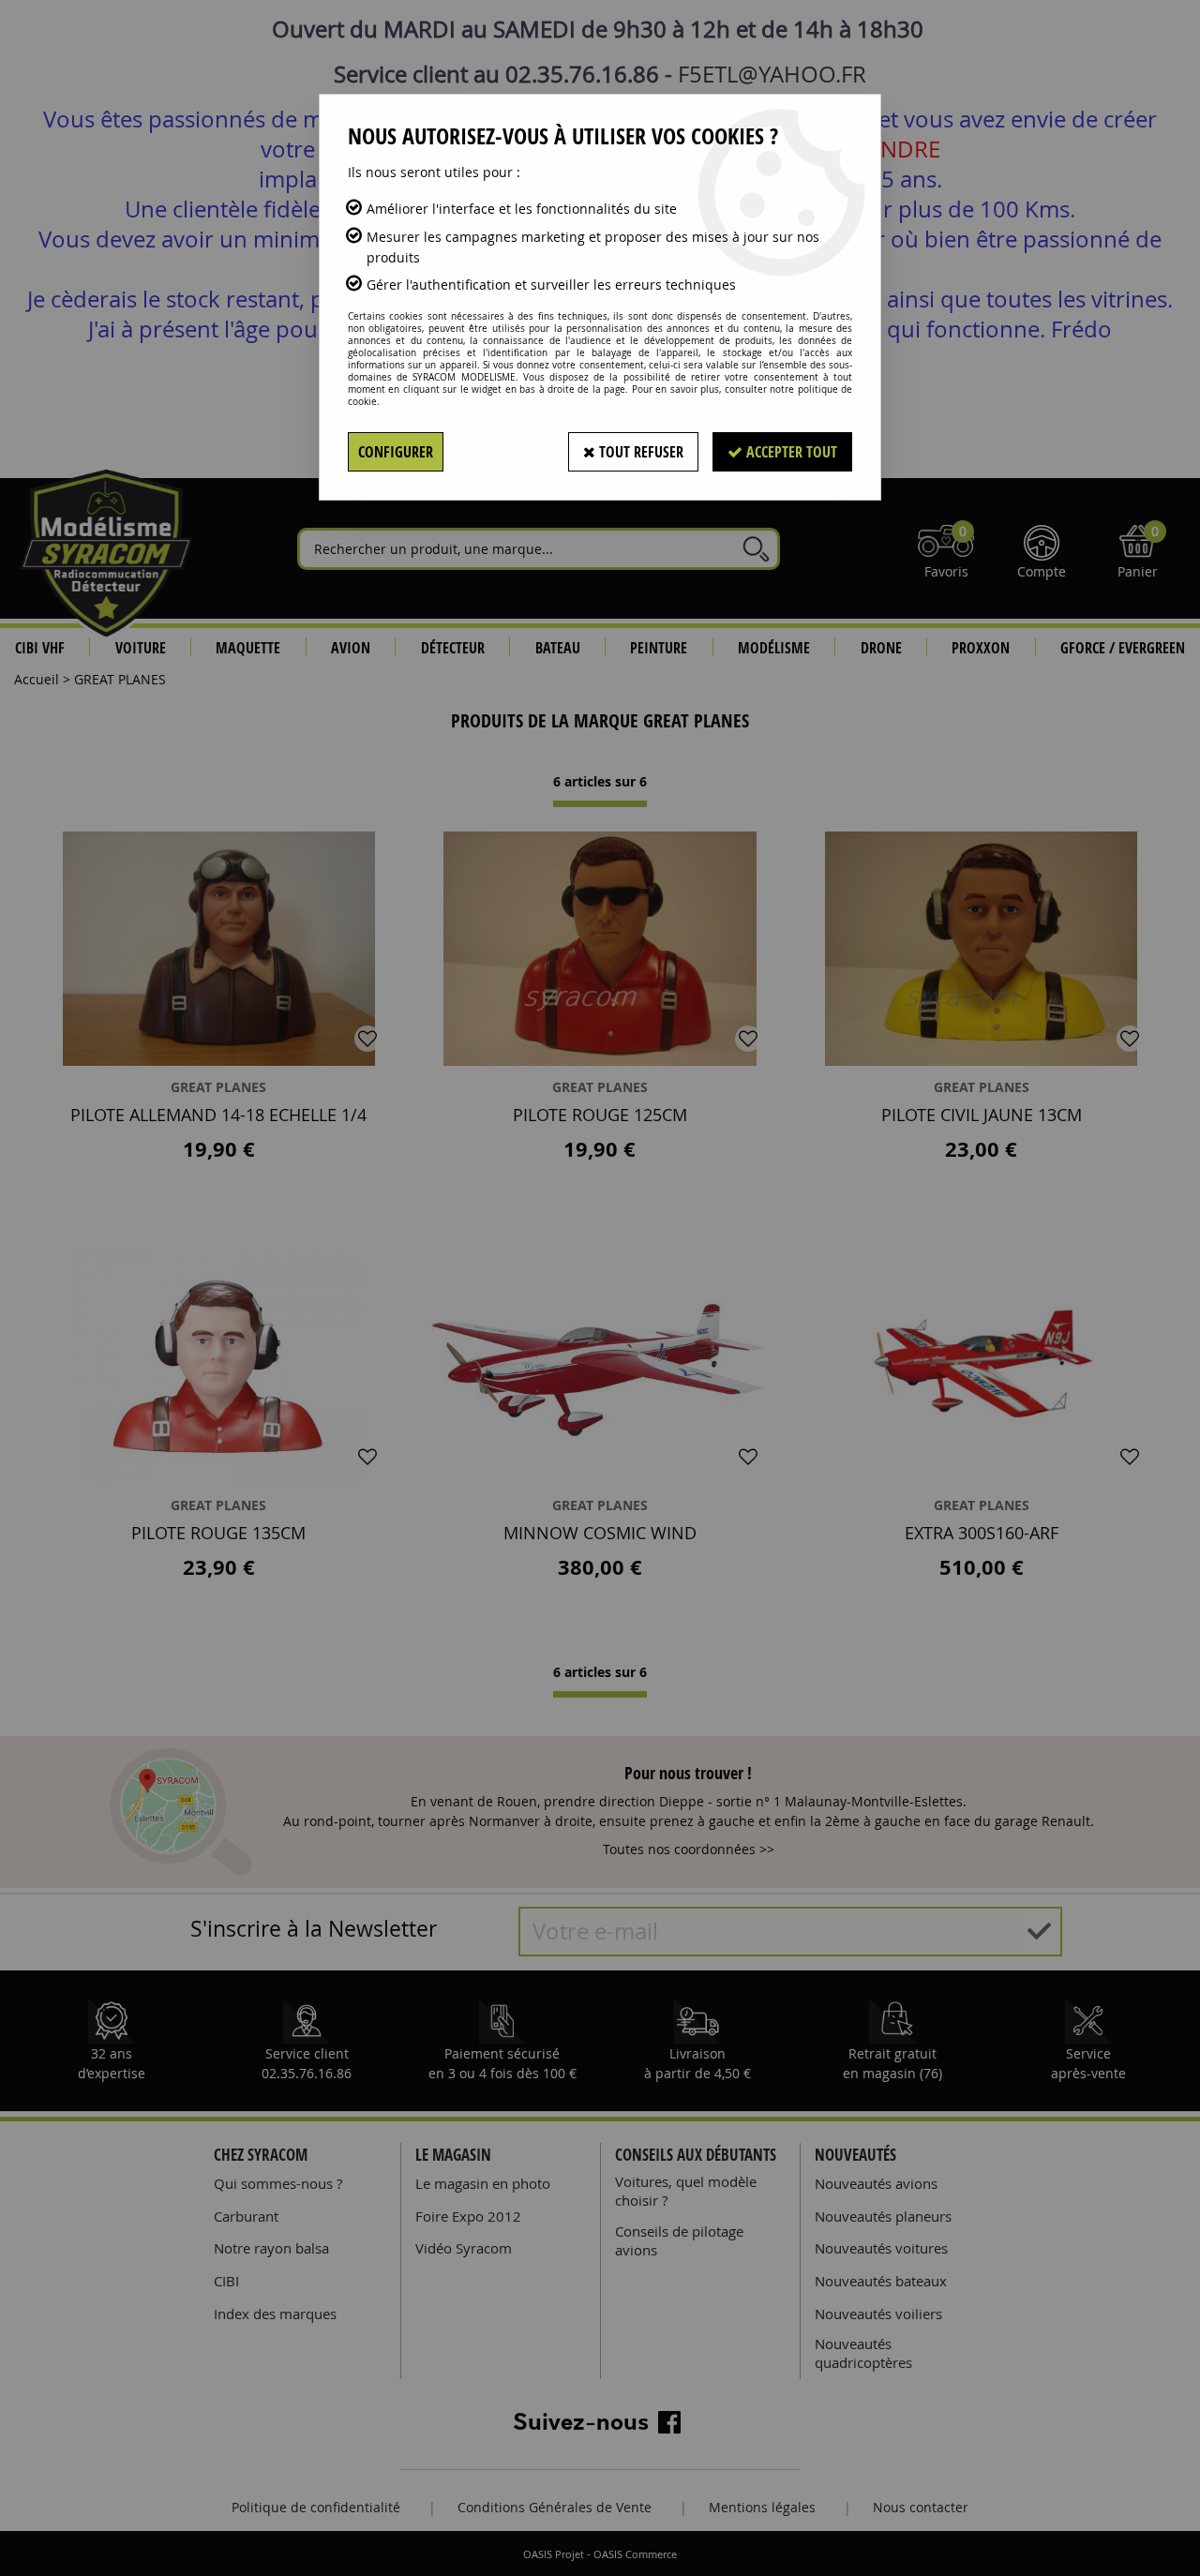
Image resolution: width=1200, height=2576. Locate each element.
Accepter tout (790, 452)
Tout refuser (639, 452)
